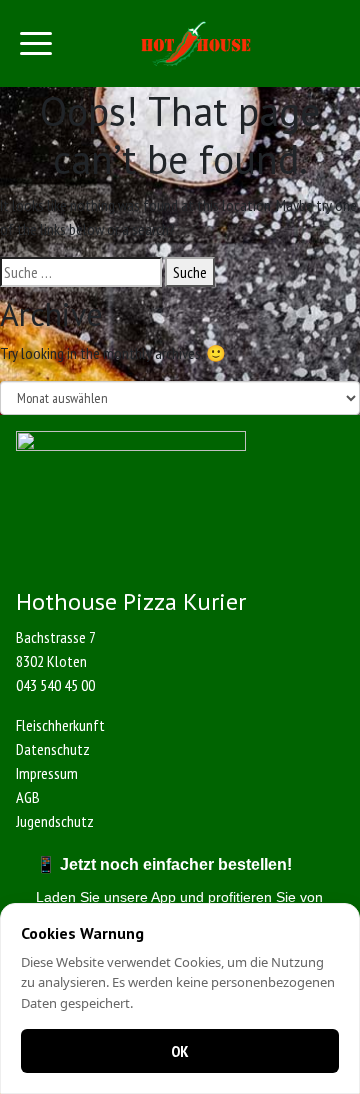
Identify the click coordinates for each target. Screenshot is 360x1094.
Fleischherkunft (60, 725)
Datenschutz (53, 749)
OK (180, 1051)
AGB (28, 797)
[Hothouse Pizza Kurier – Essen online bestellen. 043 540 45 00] (196, 43)
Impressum (47, 773)
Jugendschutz (55, 821)
